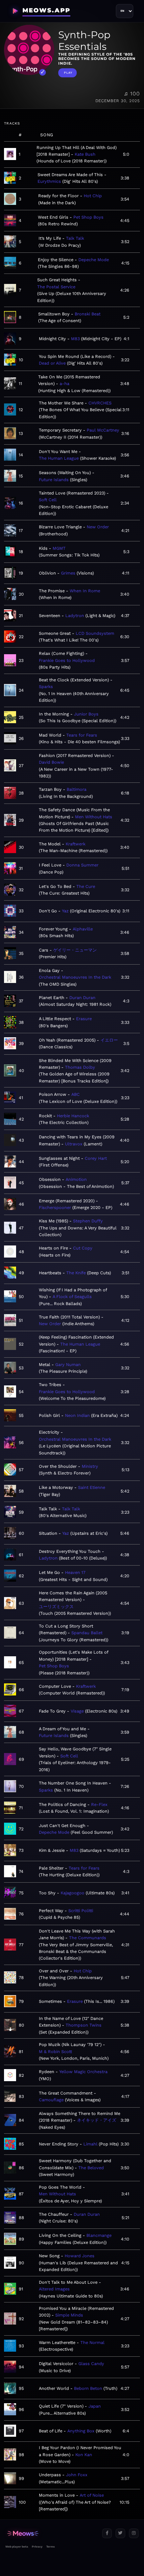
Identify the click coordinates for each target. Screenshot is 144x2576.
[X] (120, 2533)
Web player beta (17, 2547)
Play (68, 73)
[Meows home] (51, 2534)
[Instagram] (134, 2533)
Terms (50, 2547)
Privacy (37, 2547)
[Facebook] (107, 2533)
